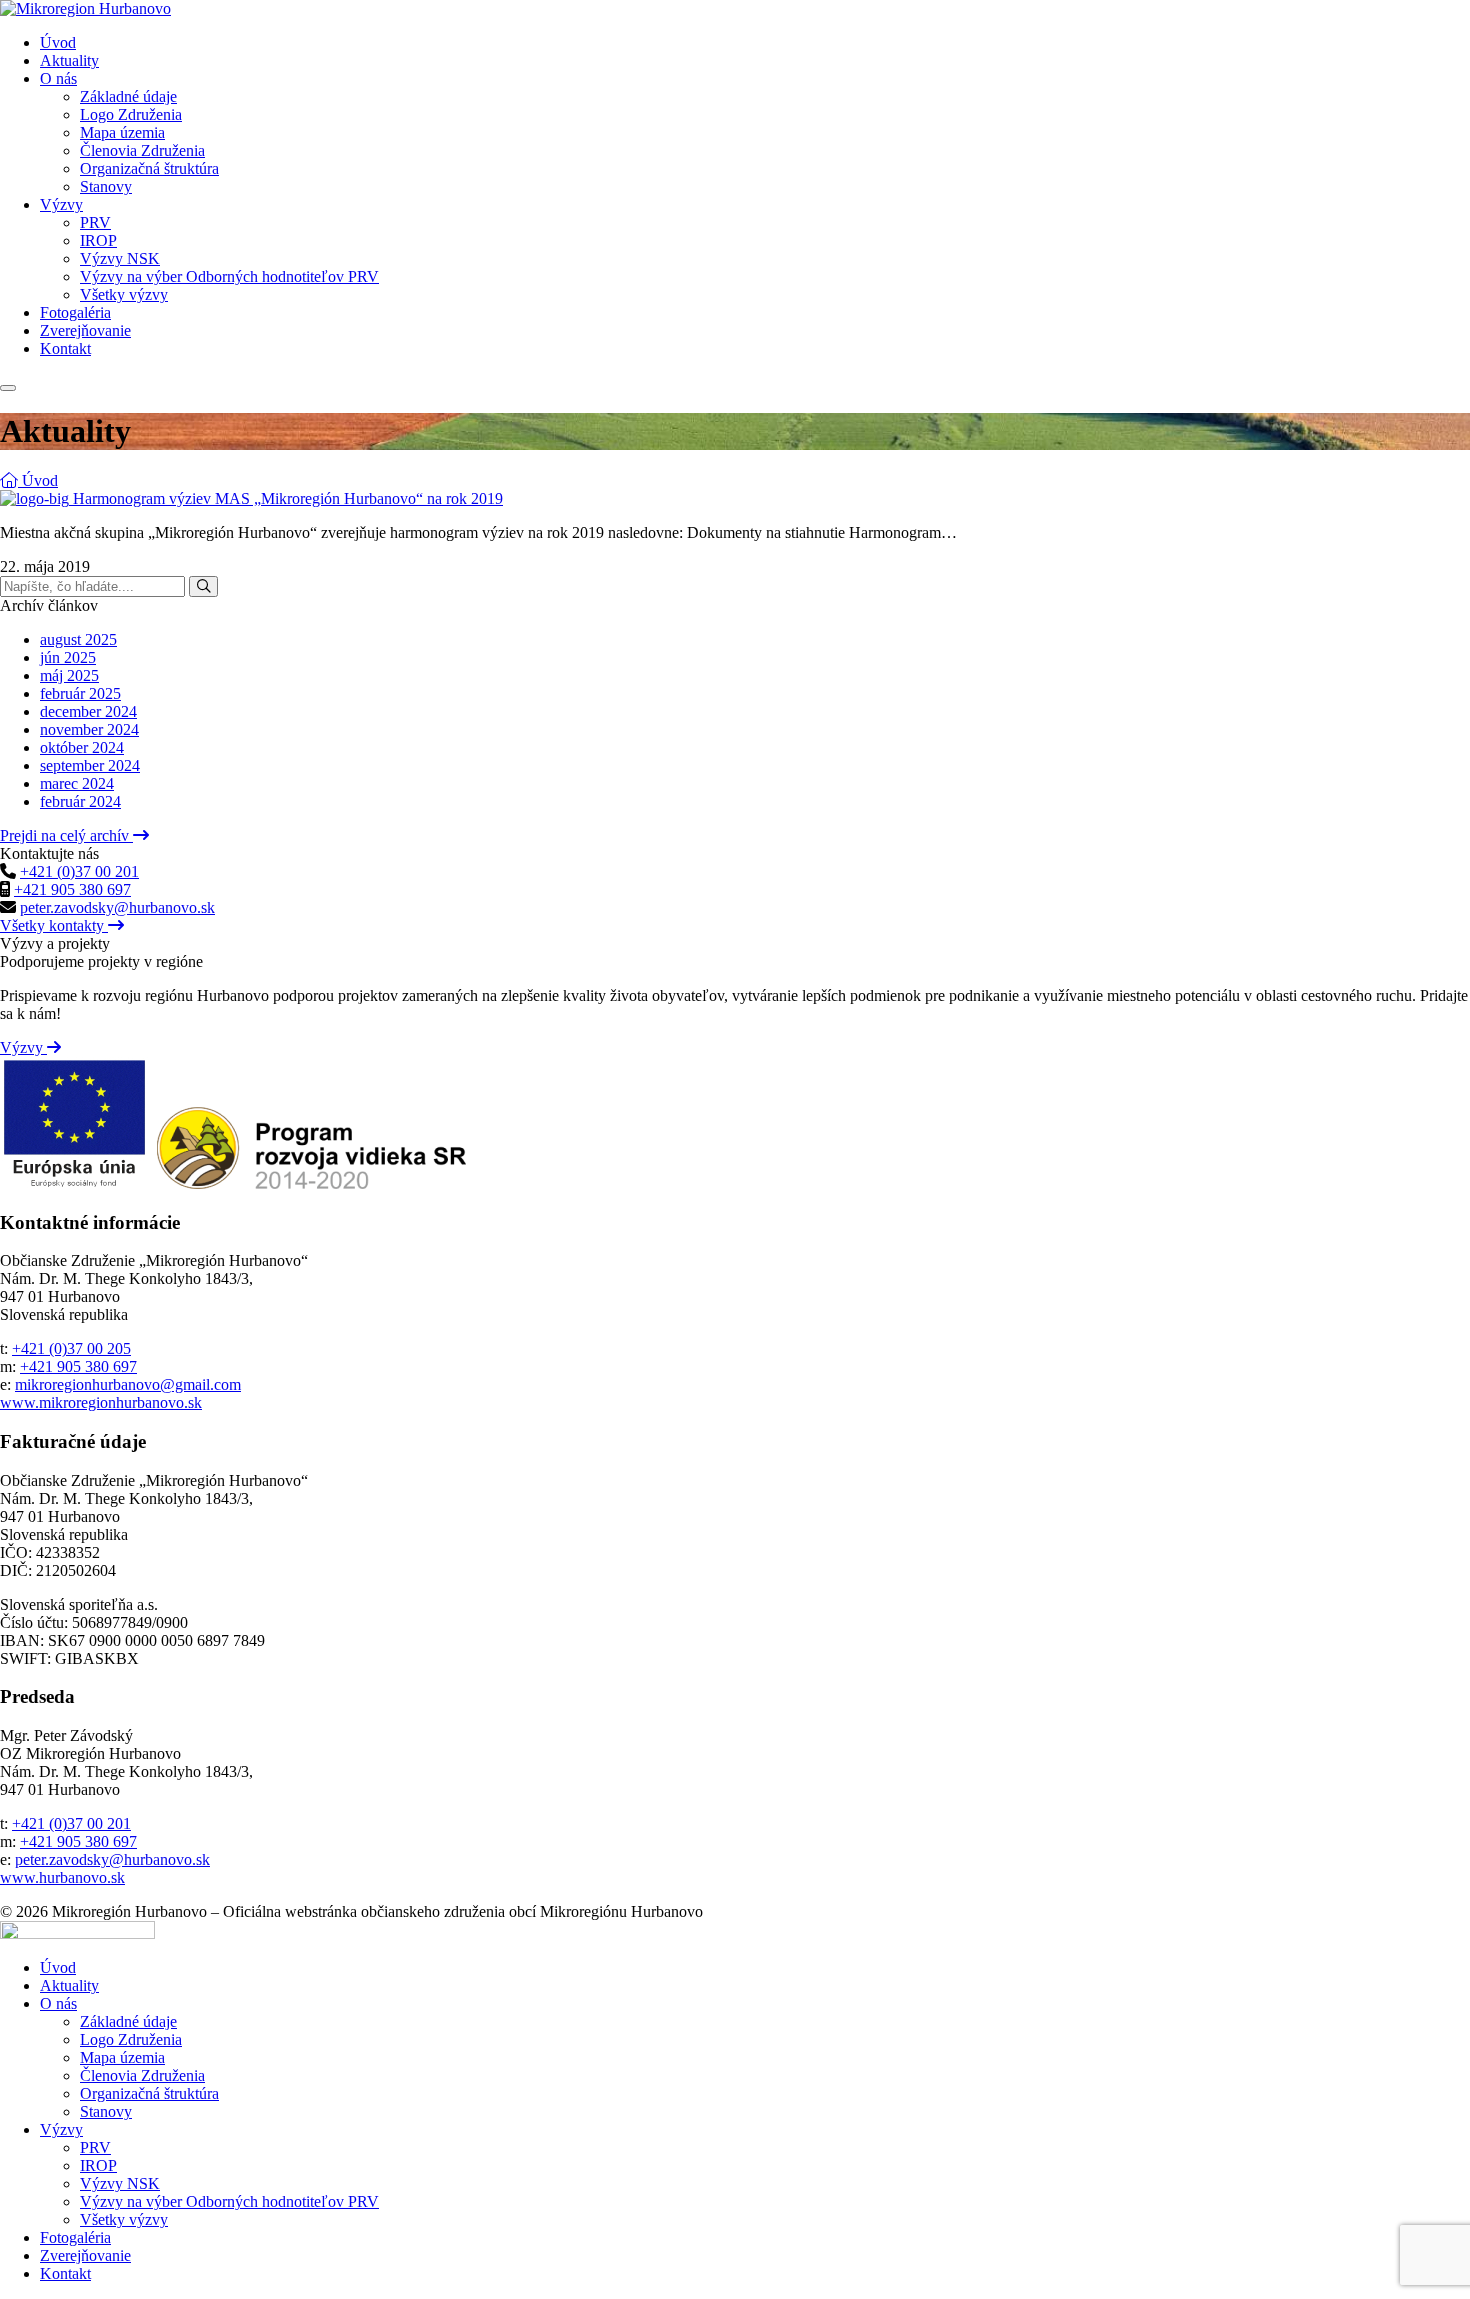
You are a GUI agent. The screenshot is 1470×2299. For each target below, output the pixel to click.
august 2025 (78, 639)
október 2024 (82, 747)
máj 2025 (69, 675)
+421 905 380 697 (72, 889)
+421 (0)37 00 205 (71, 1348)
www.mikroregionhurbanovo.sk (101, 1402)
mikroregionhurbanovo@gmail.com (128, 1384)
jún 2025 (68, 657)
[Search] (203, 586)
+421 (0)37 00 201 (79, 871)
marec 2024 (77, 783)
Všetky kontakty (54, 925)
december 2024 (88, 711)
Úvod (38, 480)
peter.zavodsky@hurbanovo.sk (117, 907)
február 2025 (80, 693)
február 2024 (80, 801)
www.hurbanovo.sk (62, 1877)
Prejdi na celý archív (66, 835)
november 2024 (89, 729)
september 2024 (90, 765)
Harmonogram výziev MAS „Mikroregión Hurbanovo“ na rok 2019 (288, 498)
